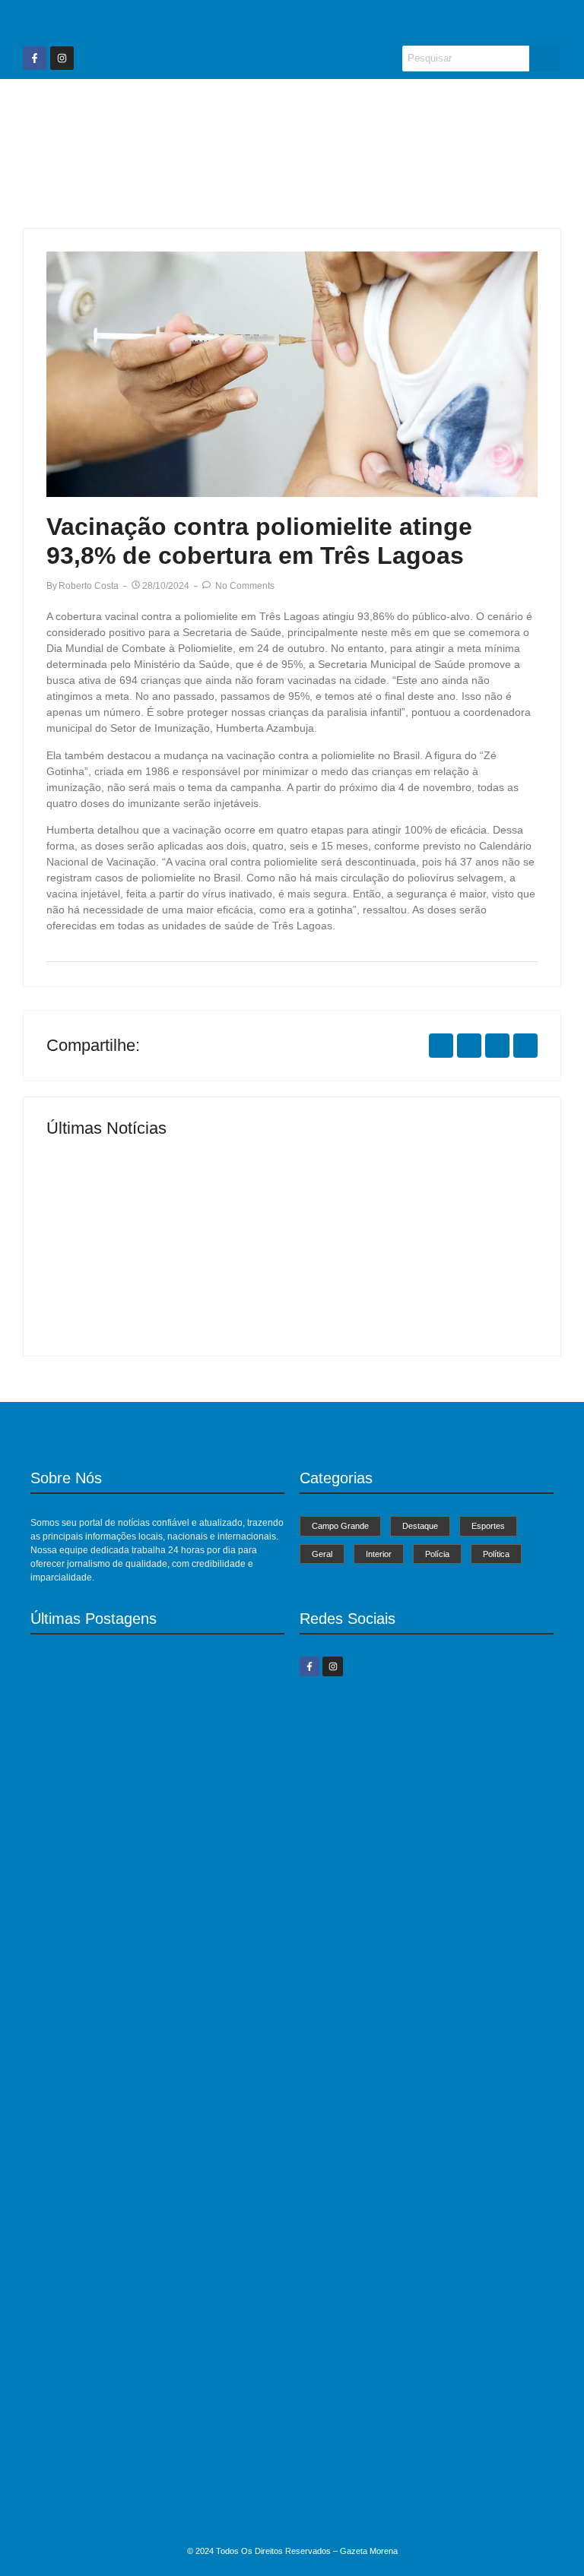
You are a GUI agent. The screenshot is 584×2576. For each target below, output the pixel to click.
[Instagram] (62, 58)
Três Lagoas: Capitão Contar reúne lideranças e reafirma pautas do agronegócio (408, 1275)
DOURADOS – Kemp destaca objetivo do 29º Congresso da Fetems (139, 2507)
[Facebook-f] (35, 58)
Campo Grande (141, 108)
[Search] (544, 59)
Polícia (522, 108)
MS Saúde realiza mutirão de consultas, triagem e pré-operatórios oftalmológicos (163, 1275)
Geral (392, 108)
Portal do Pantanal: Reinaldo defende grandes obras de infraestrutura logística (157, 2281)
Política (296, 152)
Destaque (241, 108)
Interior (455, 108)
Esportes (323, 108)
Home (53, 108)
